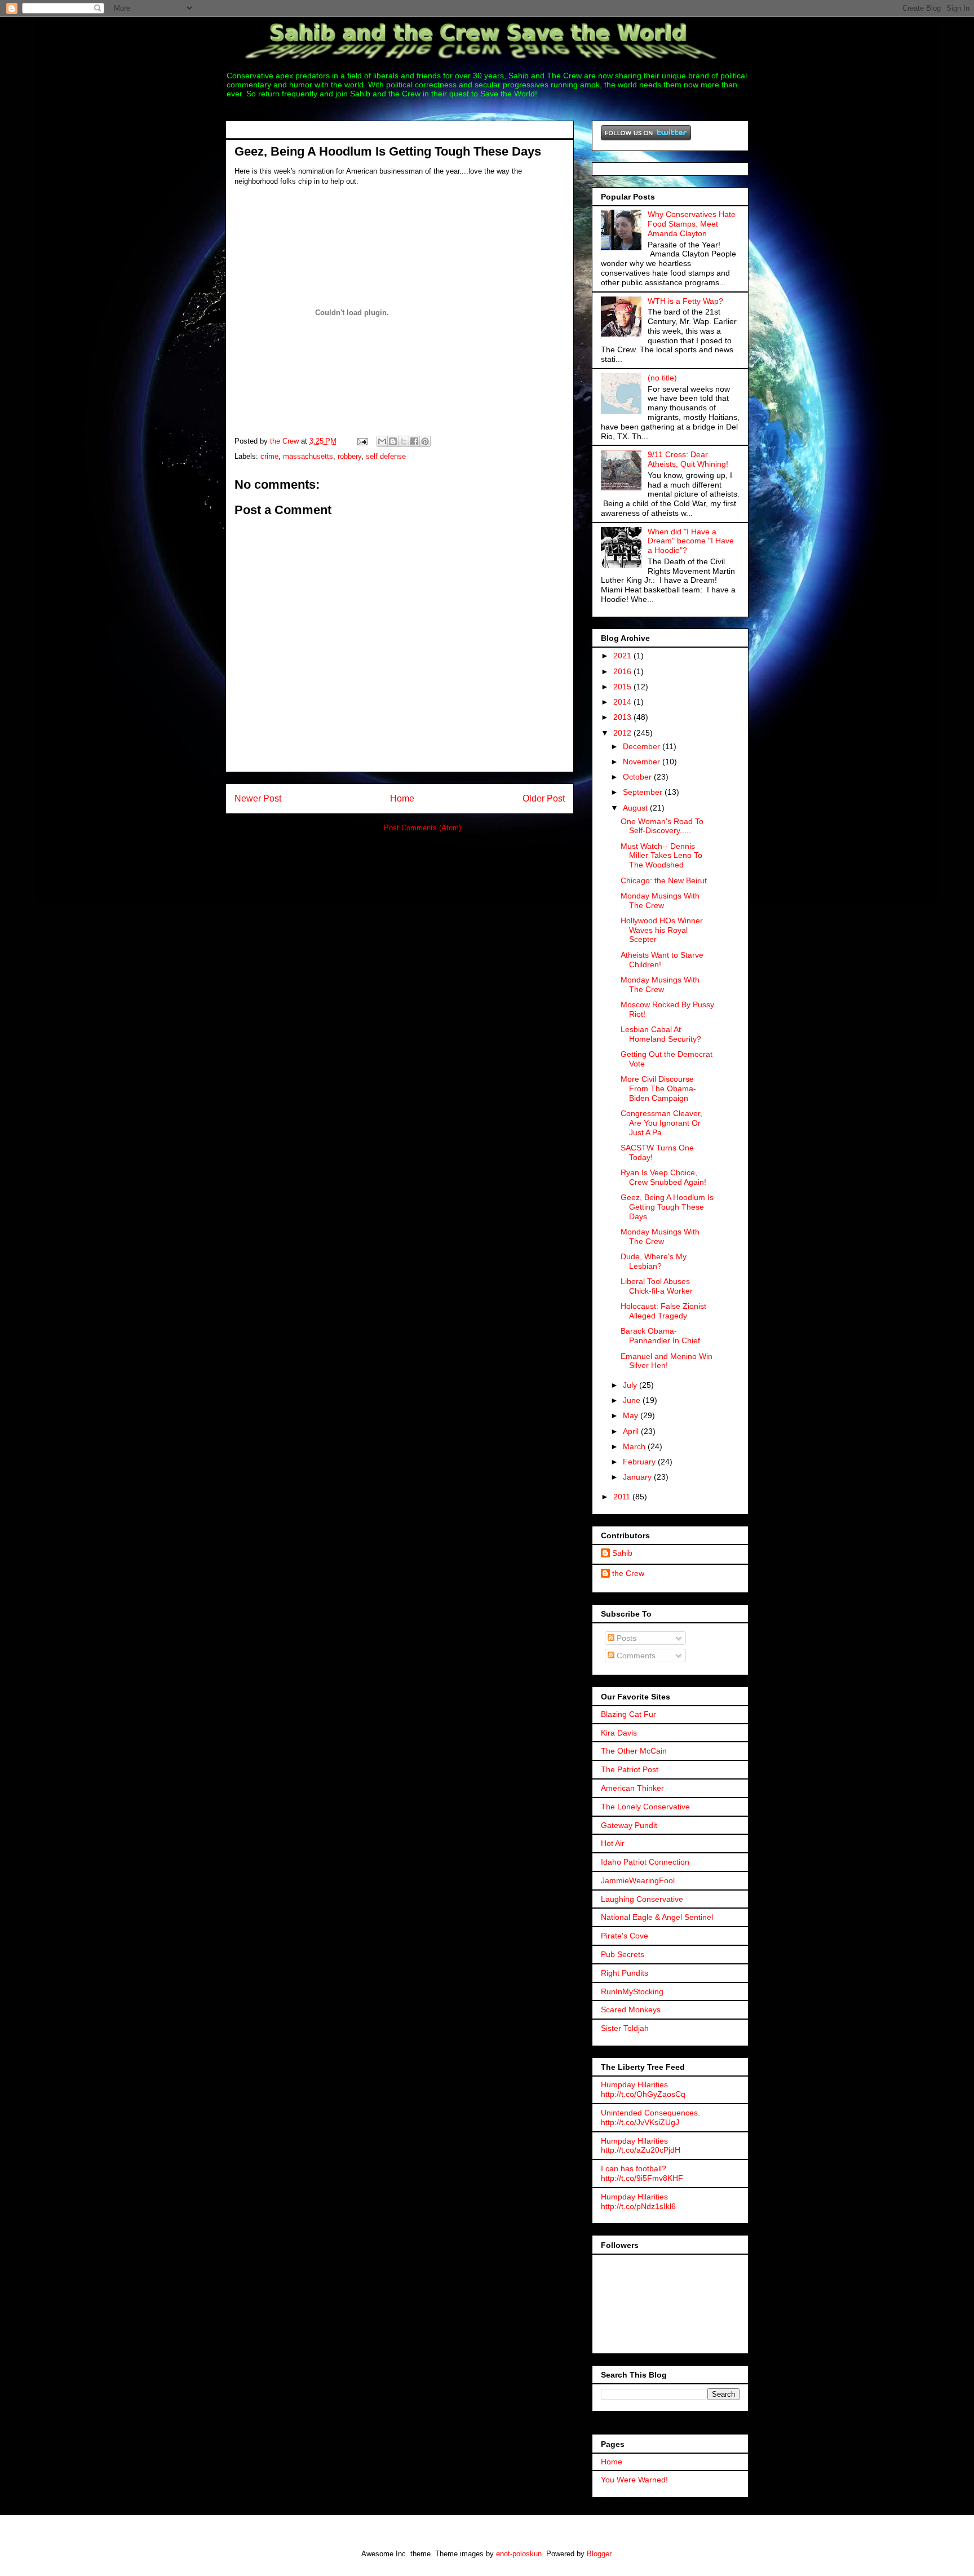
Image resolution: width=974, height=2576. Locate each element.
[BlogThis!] (393, 441)
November (643, 762)
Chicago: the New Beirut (664, 880)
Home (402, 798)
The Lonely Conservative (645, 1807)
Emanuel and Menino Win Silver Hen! (667, 1361)
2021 (623, 656)
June (633, 1400)
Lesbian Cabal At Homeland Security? (661, 1034)
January (638, 1477)
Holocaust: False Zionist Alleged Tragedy (663, 1311)
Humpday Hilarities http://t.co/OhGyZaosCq (643, 2089)
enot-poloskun (519, 2554)
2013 (623, 717)
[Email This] (382, 441)
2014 (623, 702)
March (635, 1446)
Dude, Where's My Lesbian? (654, 1261)
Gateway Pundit (629, 1825)
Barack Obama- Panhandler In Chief (660, 1336)
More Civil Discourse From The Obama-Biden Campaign (658, 1088)
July (631, 1385)
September (644, 792)
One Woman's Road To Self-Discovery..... (662, 826)
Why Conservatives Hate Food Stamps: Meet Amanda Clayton (692, 224)
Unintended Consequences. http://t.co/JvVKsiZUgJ (650, 2117)
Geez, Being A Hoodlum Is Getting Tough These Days (667, 1207)
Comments (635, 1656)
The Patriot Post (630, 1769)
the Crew (628, 1573)
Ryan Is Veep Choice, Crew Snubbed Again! (663, 1177)
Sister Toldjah (625, 2028)
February (640, 1462)
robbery (349, 456)
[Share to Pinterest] (425, 441)
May (632, 1415)
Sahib (622, 1553)
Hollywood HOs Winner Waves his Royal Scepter (662, 930)
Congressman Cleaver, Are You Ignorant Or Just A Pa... (661, 1123)
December (643, 746)
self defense (386, 456)
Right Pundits (625, 1973)
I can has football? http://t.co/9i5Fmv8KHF (642, 2173)
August (636, 808)
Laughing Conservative (642, 1899)
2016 (623, 671)
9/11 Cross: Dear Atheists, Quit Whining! (688, 459)
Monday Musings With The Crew (660, 900)
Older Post (544, 798)
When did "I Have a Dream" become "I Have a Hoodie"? (691, 541)
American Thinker (632, 1788)
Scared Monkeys (631, 2010)
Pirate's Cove (625, 1936)
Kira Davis (619, 1733)
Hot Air (613, 1843)
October (638, 777)
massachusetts (308, 456)
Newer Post (258, 798)
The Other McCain (634, 1751)
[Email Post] (362, 441)
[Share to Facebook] (414, 441)
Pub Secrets (623, 1954)
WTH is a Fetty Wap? (685, 301)
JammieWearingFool (638, 1880)
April (632, 1431)
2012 (623, 733)
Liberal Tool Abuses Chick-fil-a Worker (657, 1286)
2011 (623, 1497)
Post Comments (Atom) (422, 828)
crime (269, 456)
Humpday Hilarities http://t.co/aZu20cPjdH (641, 2146)
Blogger (599, 2554)
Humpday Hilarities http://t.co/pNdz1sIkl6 (638, 2201)
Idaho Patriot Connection (645, 1862)
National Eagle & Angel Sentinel (657, 1917)
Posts (625, 1638)
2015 (623, 687)
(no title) (662, 378)
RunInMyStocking (632, 1991)
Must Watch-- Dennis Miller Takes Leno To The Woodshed (661, 856)
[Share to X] (404, 441)
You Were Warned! (634, 2480)
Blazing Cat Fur (628, 1714)
